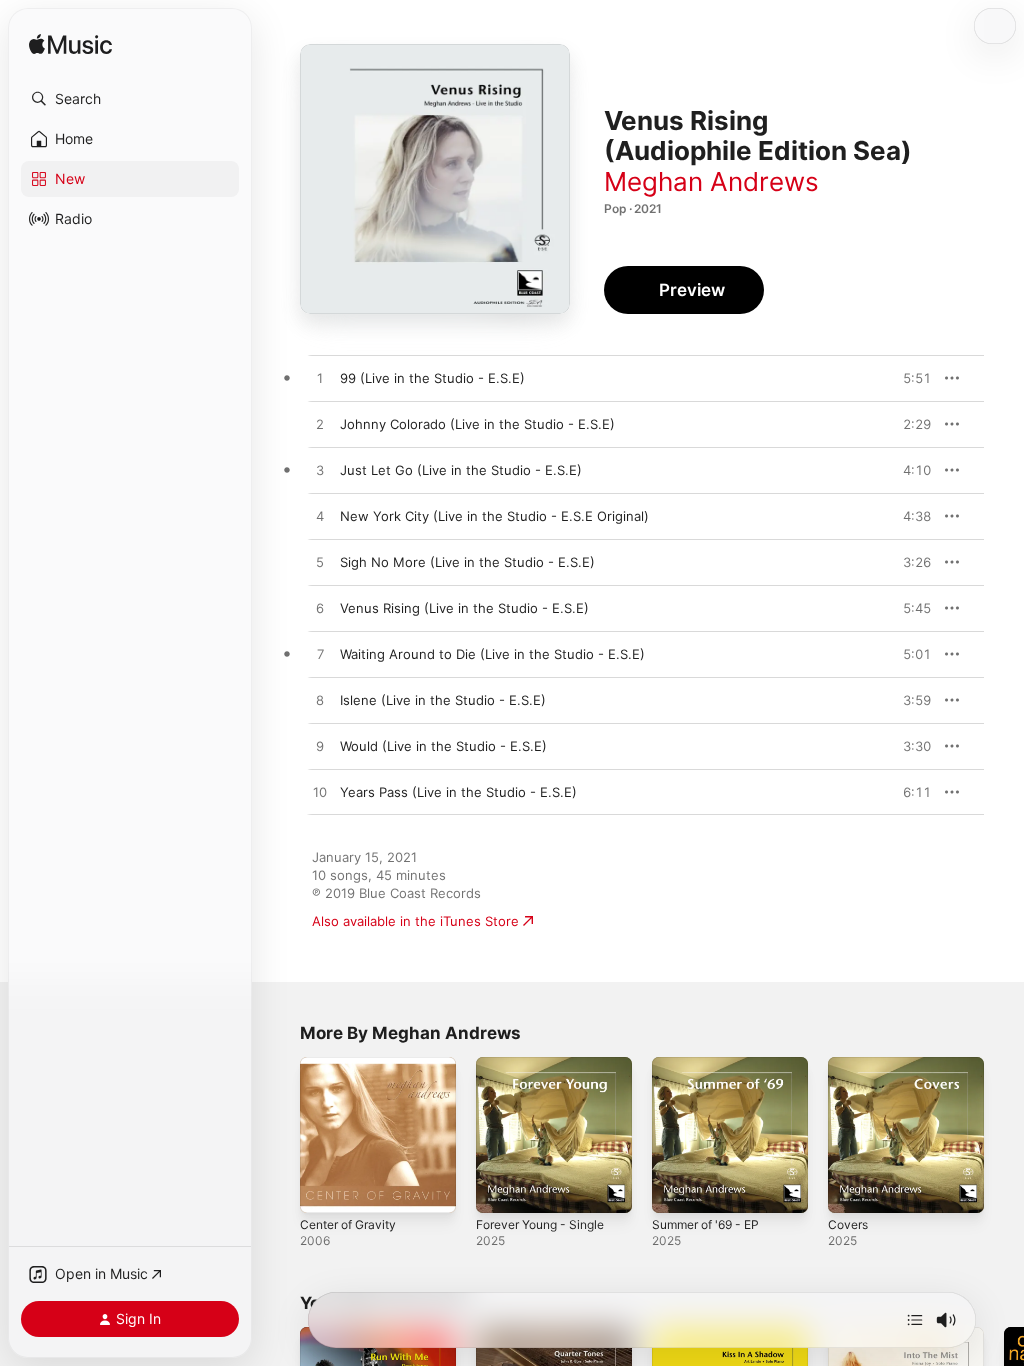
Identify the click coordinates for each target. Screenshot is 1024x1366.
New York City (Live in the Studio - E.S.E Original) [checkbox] (494, 516)
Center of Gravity (348, 1224)
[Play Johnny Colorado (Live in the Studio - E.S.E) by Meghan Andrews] (320, 425)
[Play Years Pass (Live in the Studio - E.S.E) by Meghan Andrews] (320, 793)
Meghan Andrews (711, 181)
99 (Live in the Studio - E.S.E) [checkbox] (432, 378)
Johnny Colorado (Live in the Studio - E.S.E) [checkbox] (477, 424)
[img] (70, 45)
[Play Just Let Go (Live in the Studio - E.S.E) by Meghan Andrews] (320, 471)
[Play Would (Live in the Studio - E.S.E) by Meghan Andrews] (320, 747)
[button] (130, 99)
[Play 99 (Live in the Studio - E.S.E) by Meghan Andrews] (320, 379)
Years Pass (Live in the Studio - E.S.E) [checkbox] (458, 792)
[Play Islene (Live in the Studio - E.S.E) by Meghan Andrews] (320, 701)
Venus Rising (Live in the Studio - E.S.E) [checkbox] (464, 608)
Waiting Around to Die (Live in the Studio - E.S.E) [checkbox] (492, 654)
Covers (848, 1224)
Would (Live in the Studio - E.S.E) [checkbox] (443, 746)
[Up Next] (915, 1320)
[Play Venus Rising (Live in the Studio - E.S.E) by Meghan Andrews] (320, 609)
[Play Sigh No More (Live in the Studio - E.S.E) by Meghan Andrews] (320, 563)
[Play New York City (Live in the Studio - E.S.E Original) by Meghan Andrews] (320, 517)
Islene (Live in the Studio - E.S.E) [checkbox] (443, 700)
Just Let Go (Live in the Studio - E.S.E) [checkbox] (461, 470)
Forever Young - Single (540, 1224)
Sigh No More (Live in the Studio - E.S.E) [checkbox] (467, 562)
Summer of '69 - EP (705, 1224)
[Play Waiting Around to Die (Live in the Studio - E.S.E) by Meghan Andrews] (320, 655)
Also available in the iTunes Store (415, 921)
